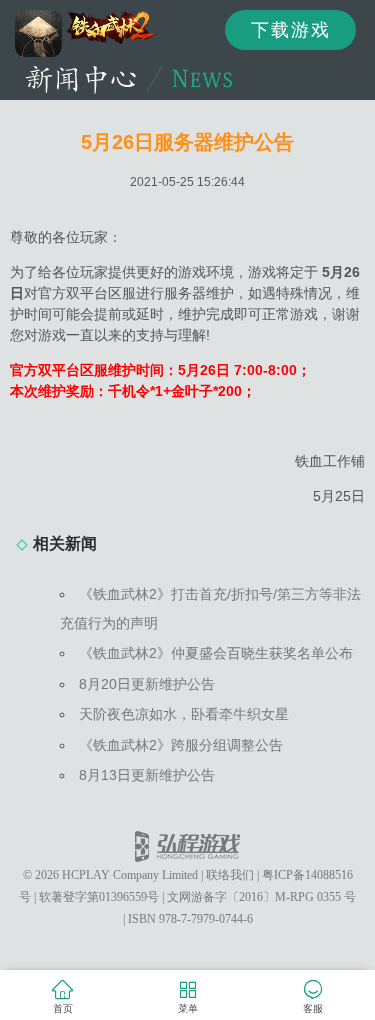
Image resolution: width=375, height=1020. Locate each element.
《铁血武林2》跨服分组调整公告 (181, 745)
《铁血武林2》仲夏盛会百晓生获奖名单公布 (216, 653)
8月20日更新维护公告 (147, 684)
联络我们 (230, 875)
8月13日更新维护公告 (147, 775)
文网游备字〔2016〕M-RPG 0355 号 (261, 897)
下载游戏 (291, 30)
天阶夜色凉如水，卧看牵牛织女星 (184, 714)
